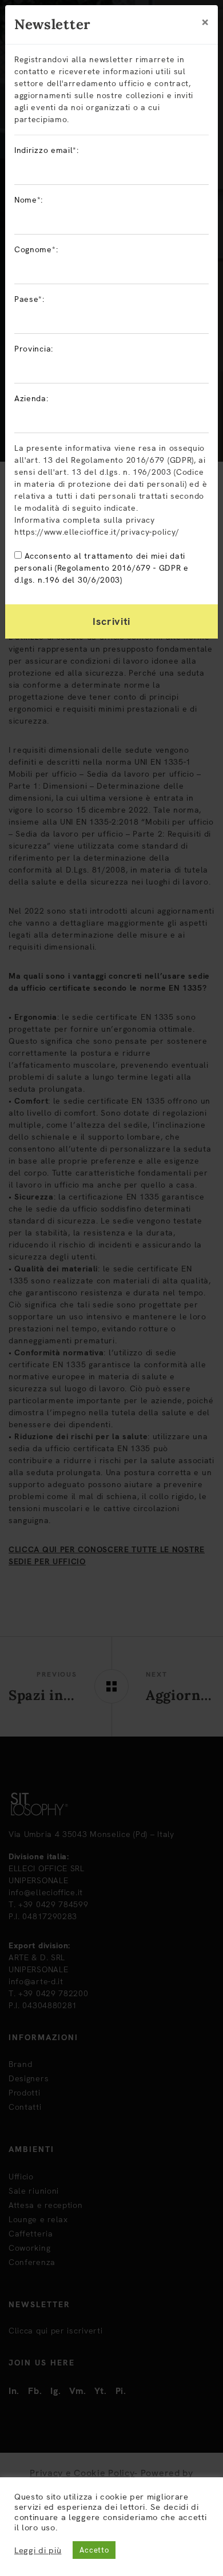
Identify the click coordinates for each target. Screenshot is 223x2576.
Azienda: (31, 398)
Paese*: (29, 299)
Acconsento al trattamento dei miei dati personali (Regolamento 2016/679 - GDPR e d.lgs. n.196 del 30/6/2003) (101, 568)
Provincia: (34, 349)
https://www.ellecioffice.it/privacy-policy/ (97, 532)
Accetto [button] (94, 2550)
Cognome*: (36, 249)
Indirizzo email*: (47, 150)
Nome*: (29, 200)
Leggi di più (38, 2550)
